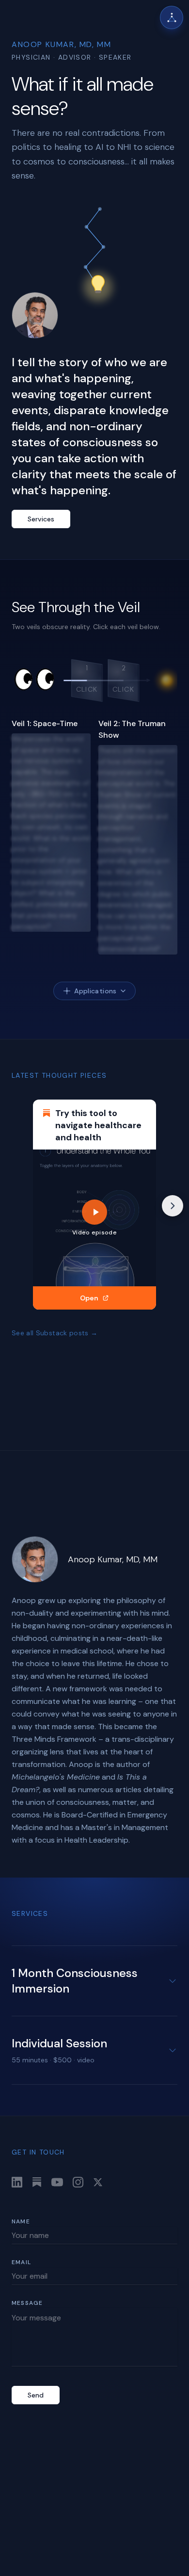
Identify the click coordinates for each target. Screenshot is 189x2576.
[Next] (173, 1206)
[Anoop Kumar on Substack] (37, 2182)
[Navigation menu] (172, 17)
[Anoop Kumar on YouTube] (57, 2182)
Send (36, 2395)
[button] (87, 680)
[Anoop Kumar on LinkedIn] (17, 2182)
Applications (95, 991)
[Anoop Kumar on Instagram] (78, 2182)
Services (41, 519)
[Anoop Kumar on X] (98, 2182)
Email (21, 2262)
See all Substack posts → (55, 1333)
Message (27, 2303)
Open (89, 1298)
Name (21, 2221)
